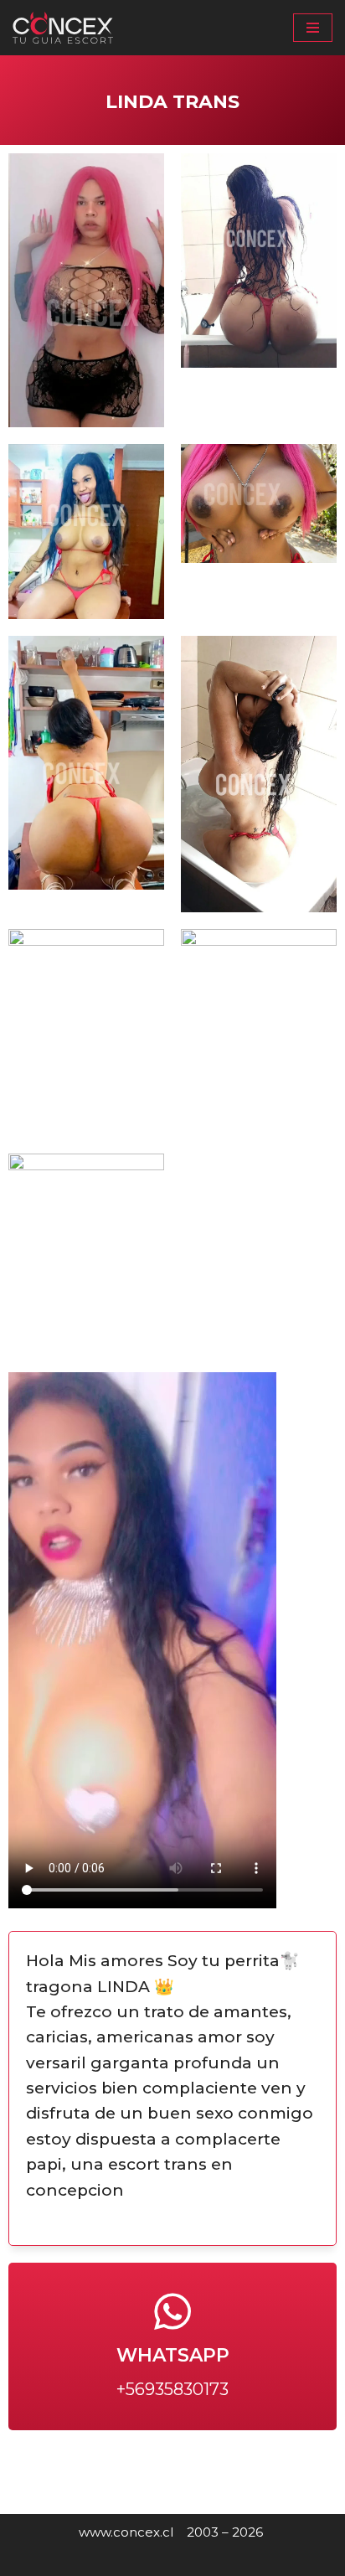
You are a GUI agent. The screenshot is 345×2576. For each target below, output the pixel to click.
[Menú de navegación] (313, 28)
